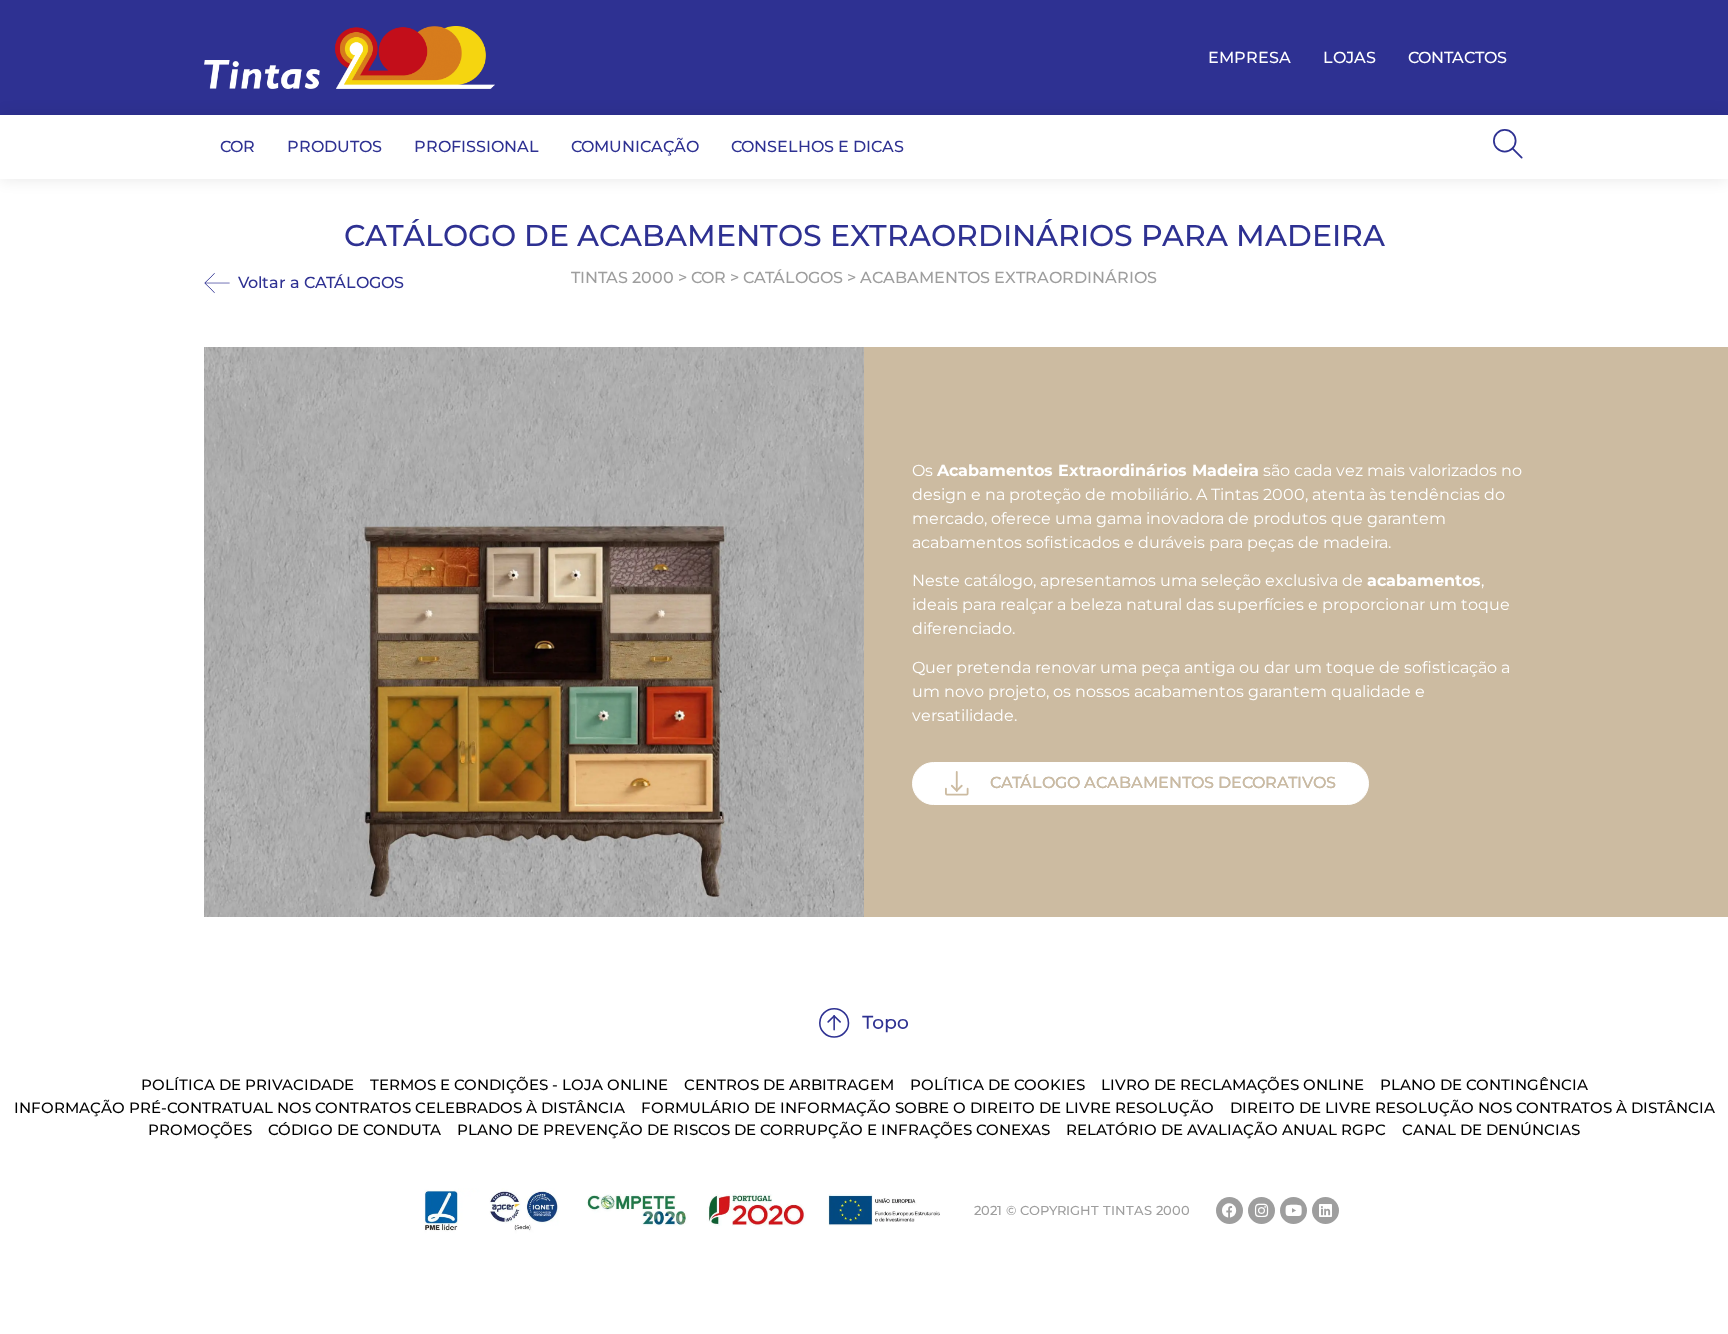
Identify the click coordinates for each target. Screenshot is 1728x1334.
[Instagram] (1261, 1210)
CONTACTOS (1457, 57)
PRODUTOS (334, 146)
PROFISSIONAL (476, 146)
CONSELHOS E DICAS (817, 146)
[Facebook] (1229, 1210)
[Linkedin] (1325, 1210)
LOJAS (1349, 57)
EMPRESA (1249, 57)
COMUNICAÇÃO (635, 146)
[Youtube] (1293, 1210)
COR (237, 146)
